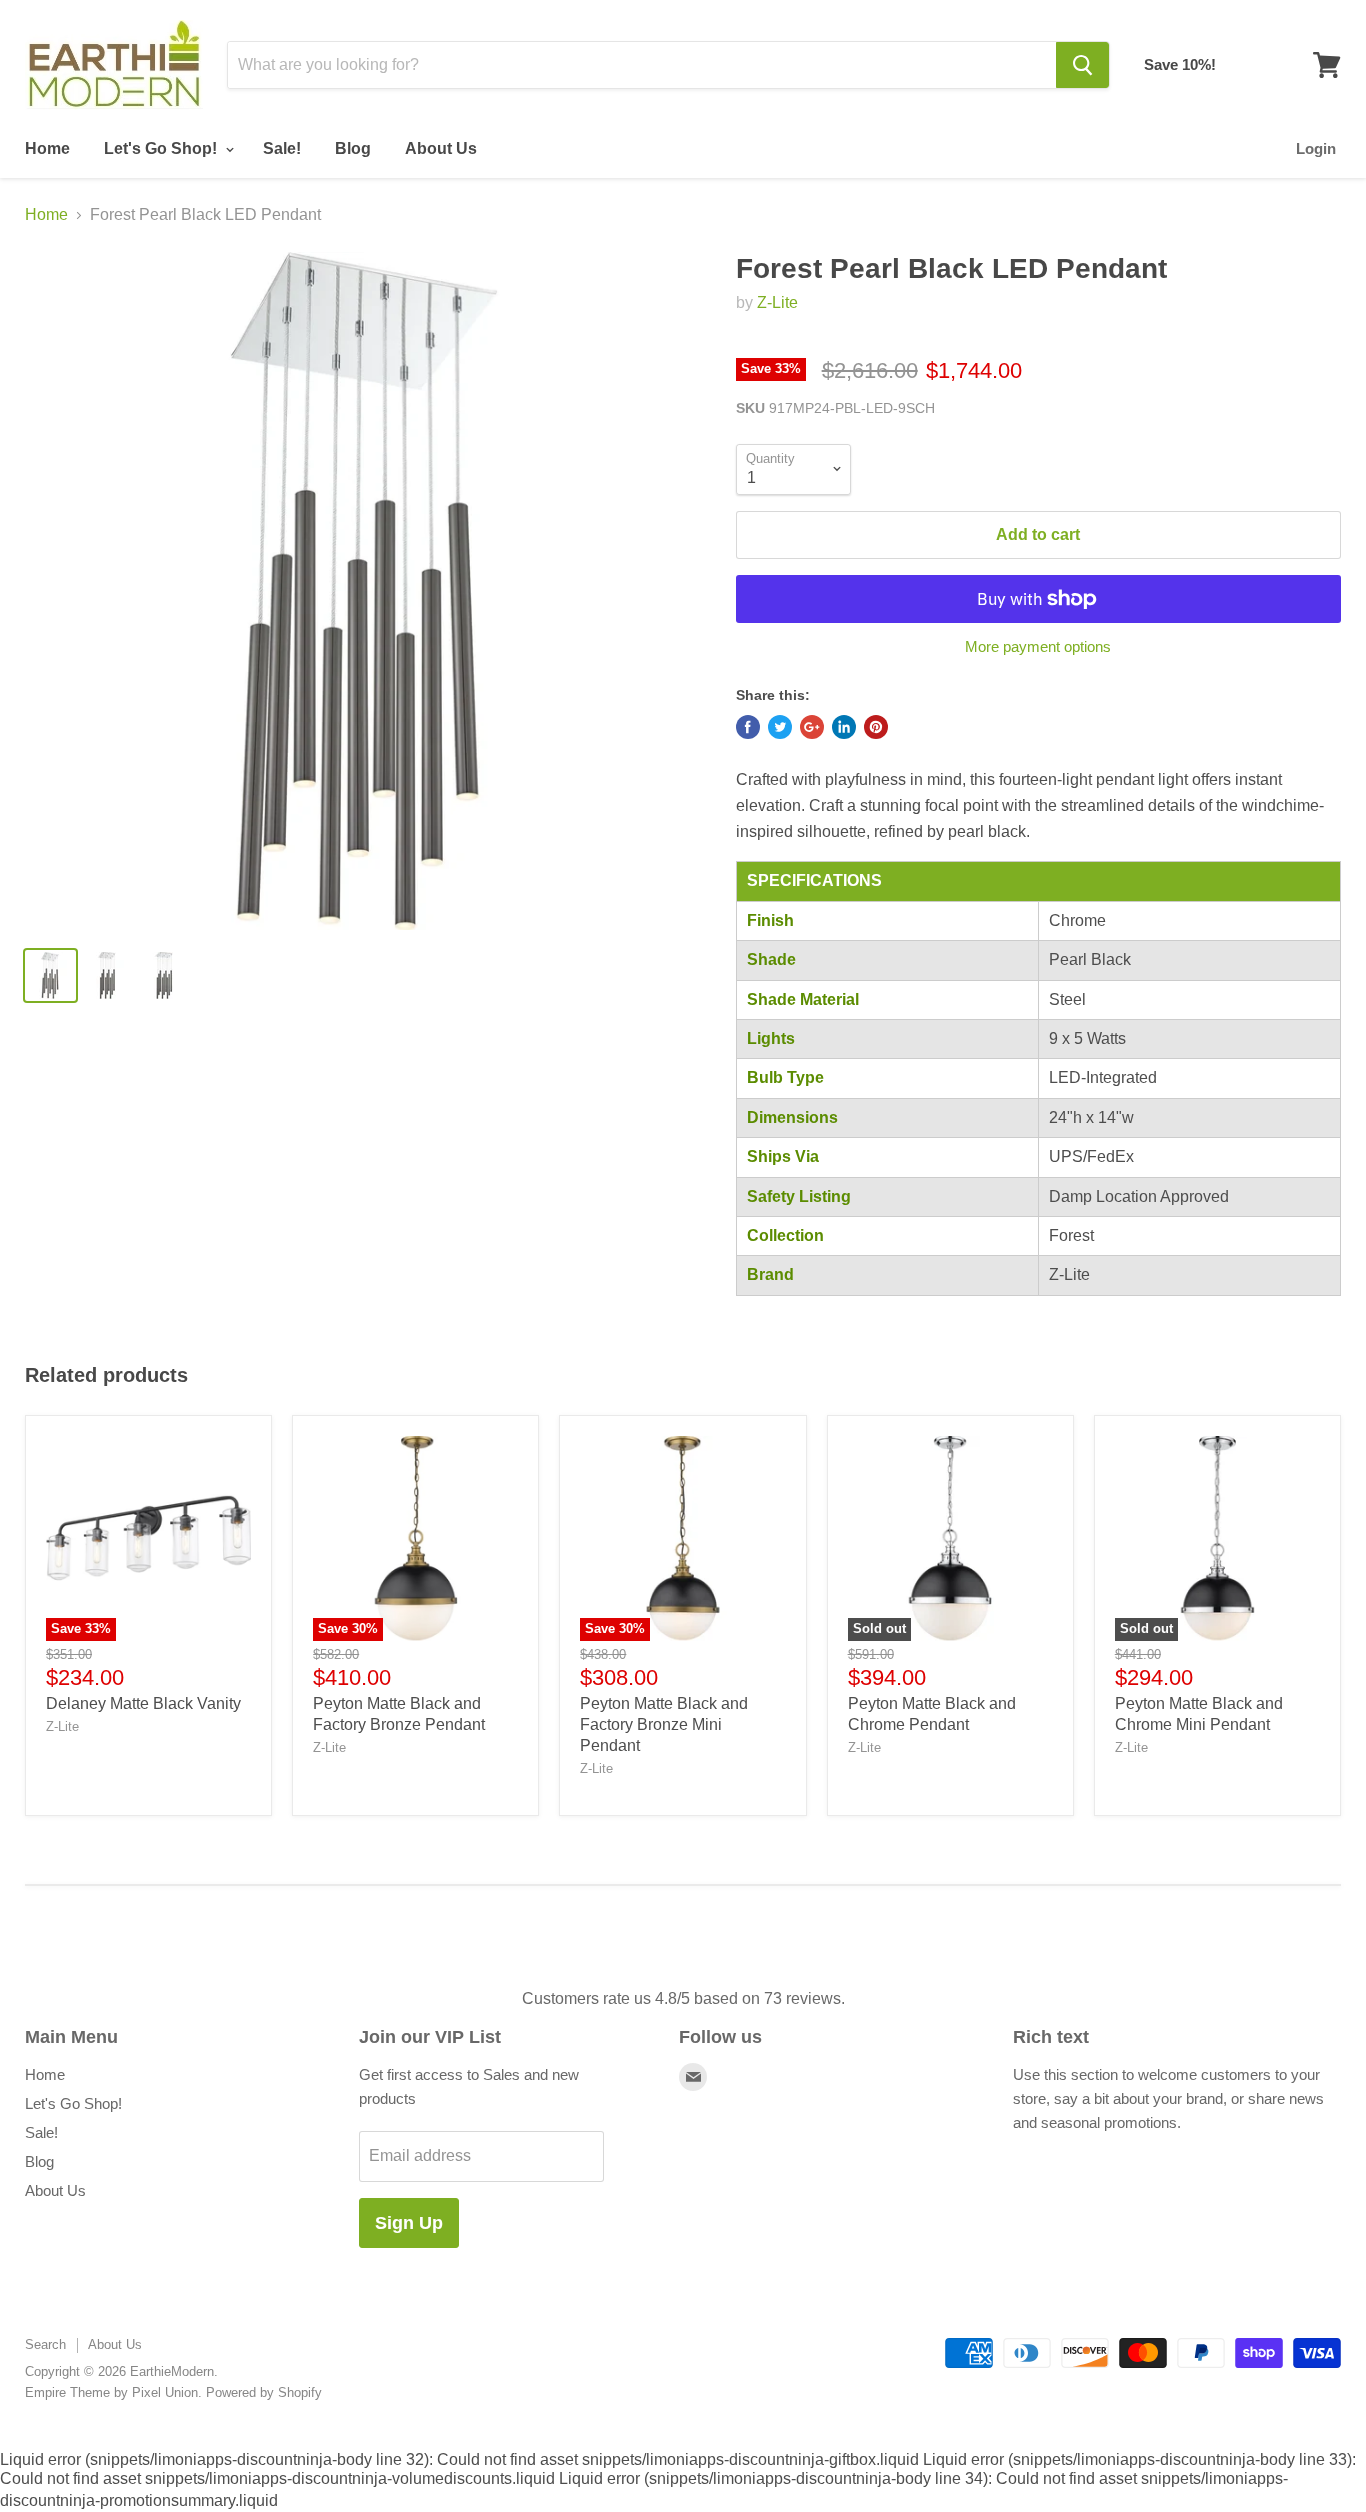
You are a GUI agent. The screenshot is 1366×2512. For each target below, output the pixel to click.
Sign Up (409, 2223)
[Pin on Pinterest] (876, 727)
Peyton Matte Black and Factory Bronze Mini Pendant (664, 1724)
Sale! (282, 148)
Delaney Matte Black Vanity (143, 1703)
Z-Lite (777, 302)
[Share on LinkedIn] (844, 727)
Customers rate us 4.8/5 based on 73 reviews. (683, 1998)
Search (45, 2344)
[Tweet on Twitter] (780, 727)
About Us (441, 148)
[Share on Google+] (812, 727)
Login (1316, 148)
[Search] (1082, 65)
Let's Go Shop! (162, 148)
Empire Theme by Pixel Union (111, 2392)
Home (47, 148)
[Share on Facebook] (748, 727)
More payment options (1038, 646)
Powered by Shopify (264, 2392)
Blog (353, 148)
